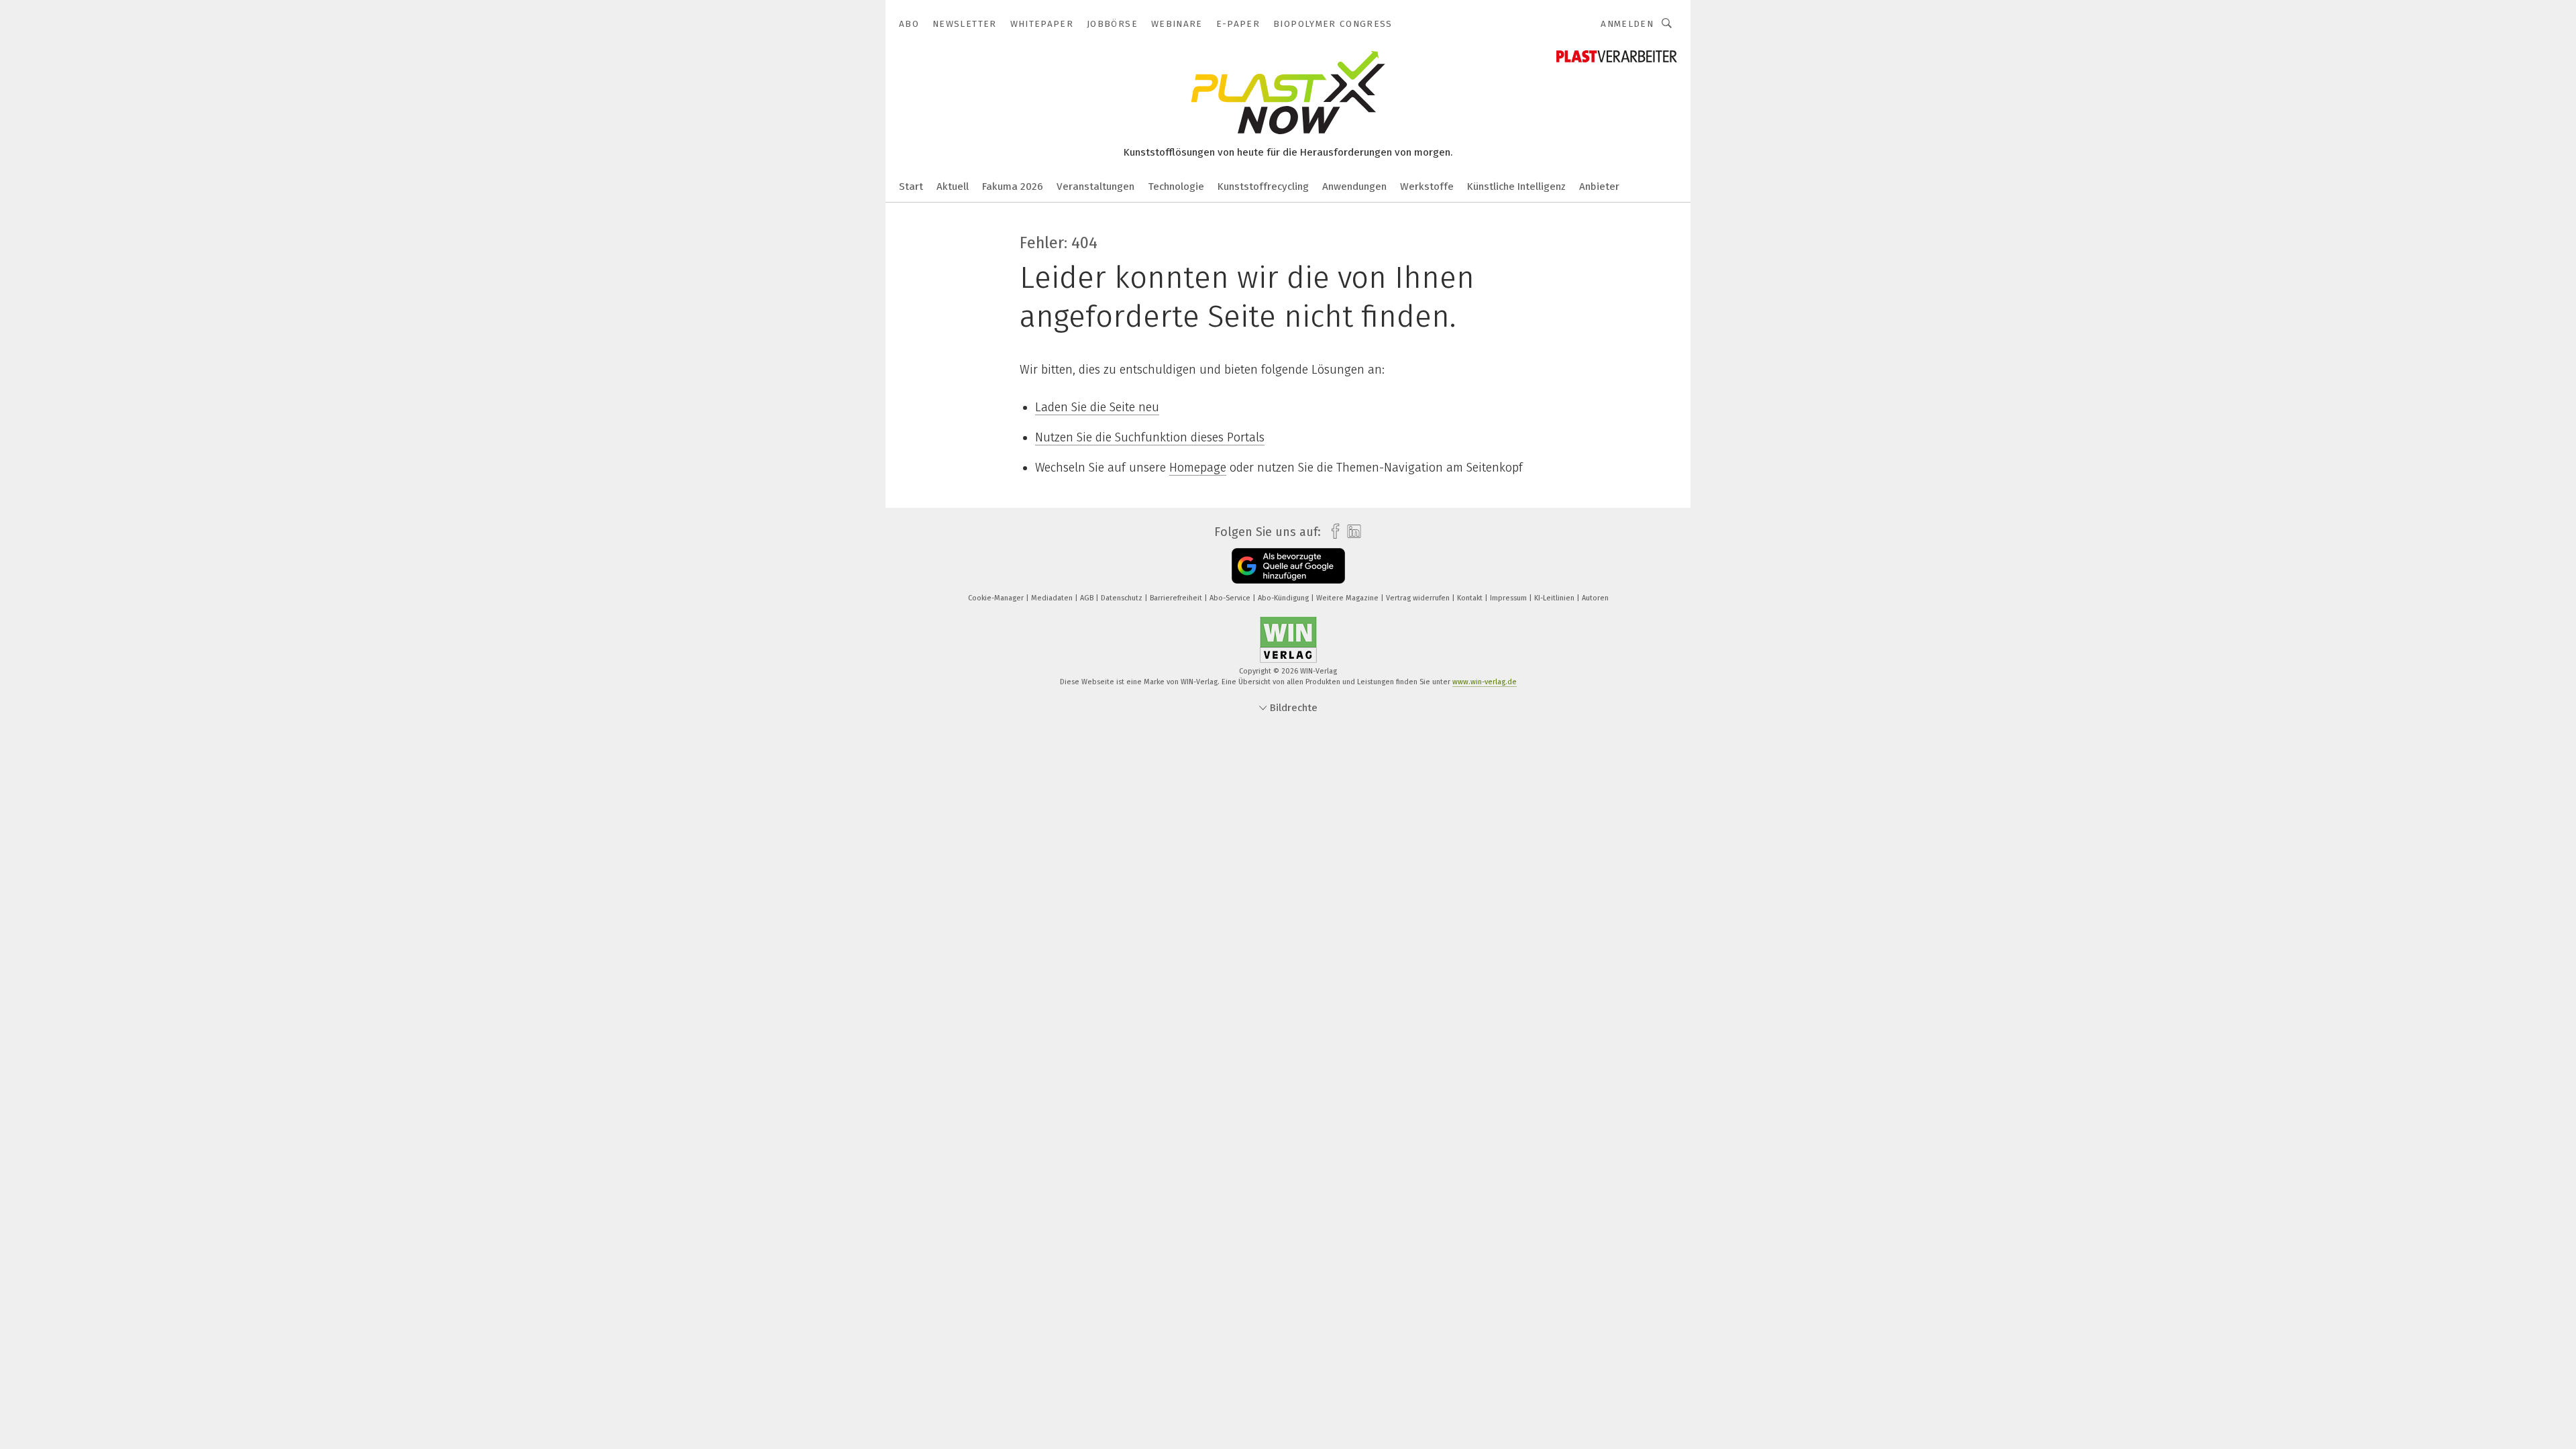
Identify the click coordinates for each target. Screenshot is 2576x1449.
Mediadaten (1053, 598)
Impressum (1509, 598)
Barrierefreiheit (1177, 598)
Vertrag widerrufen (1419, 598)
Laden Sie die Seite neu (1097, 407)
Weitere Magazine (1348, 598)
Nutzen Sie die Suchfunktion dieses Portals (1150, 437)
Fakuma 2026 (1013, 186)
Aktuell (953, 186)
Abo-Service (1231, 598)
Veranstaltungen (1095, 186)
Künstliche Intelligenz (1516, 186)
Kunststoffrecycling (1263, 186)
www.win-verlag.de (1485, 682)
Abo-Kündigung (1284, 598)
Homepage (1198, 468)
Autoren (1595, 598)
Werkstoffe (1427, 186)
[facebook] (1332, 532)
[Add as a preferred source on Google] (1288, 566)
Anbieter (1599, 186)
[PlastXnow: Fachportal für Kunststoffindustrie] (911, 185)
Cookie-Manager (997, 598)
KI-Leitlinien (1555, 598)
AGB (1088, 598)
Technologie (1176, 186)
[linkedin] (1351, 532)
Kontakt (1471, 598)
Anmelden (1627, 24)
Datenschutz (1123, 598)
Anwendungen (1354, 186)
